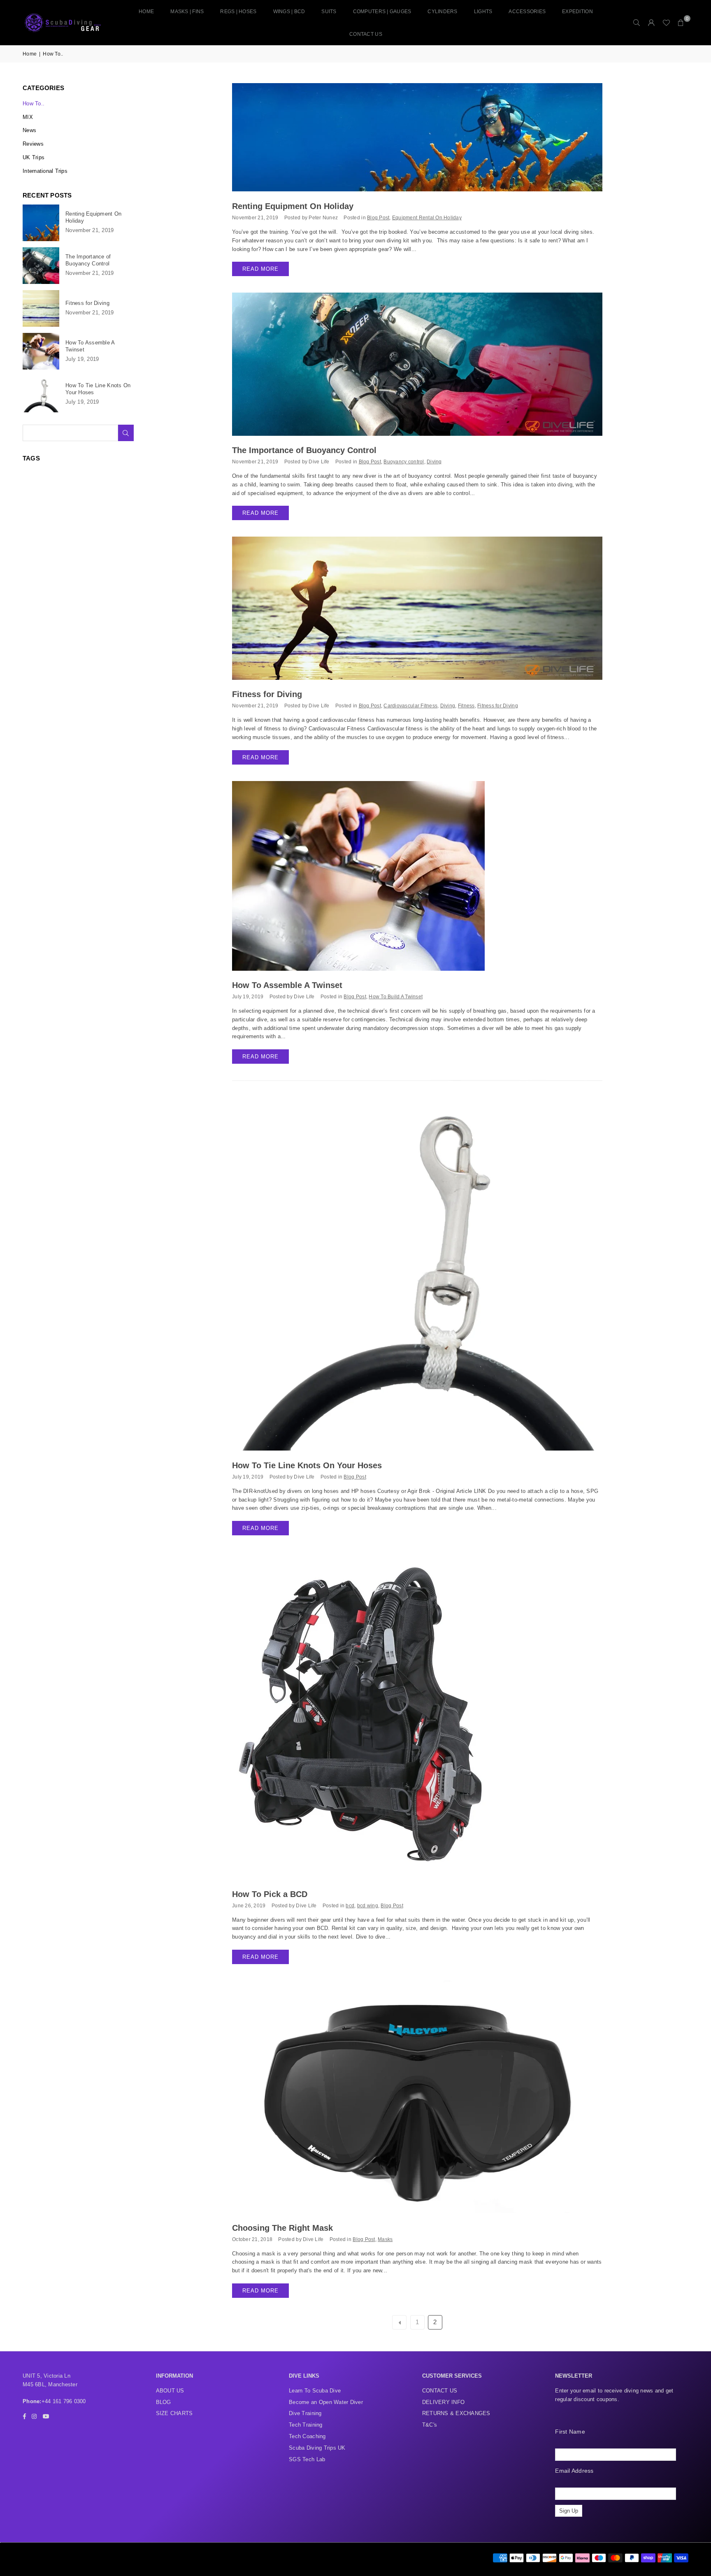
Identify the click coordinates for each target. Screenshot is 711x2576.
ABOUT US (170, 2391)
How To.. (34, 103)
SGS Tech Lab (307, 2459)
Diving (434, 461)
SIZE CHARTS (174, 2413)
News (29, 130)
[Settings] (651, 23)
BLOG (164, 2402)
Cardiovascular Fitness (410, 706)
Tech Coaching (307, 2436)
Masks (385, 2239)
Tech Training (306, 2425)
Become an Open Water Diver (326, 2402)
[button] (681, 23)
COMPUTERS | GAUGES (382, 12)
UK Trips (34, 157)
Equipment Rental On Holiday (427, 217)
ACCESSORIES (527, 12)
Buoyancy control (404, 461)
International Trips (45, 171)
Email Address (574, 2471)
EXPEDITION (577, 12)
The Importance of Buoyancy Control (304, 450)
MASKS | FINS (187, 12)
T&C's (430, 2425)
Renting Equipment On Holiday (293, 206)
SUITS (329, 12)
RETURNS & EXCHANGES (456, 2413)
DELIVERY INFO (443, 2402)
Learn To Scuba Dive (315, 2391)
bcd (350, 1905)
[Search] (637, 23)
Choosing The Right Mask (282, 2228)
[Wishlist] (666, 23)
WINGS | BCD (289, 12)
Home (146, 12)
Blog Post (378, 217)
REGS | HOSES (238, 12)
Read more (260, 269)
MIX (28, 117)
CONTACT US (366, 34)
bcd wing (368, 1905)
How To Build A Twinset (396, 996)
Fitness (466, 706)
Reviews (33, 144)
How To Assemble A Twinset (287, 985)
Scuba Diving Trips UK (317, 2448)
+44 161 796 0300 (64, 2401)
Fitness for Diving (267, 694)
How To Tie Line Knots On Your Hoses (307, 1465)
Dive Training (305, 2413)
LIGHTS (483, 12)
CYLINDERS (442, 12)
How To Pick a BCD (270, 1894)
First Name (570, 2432)
